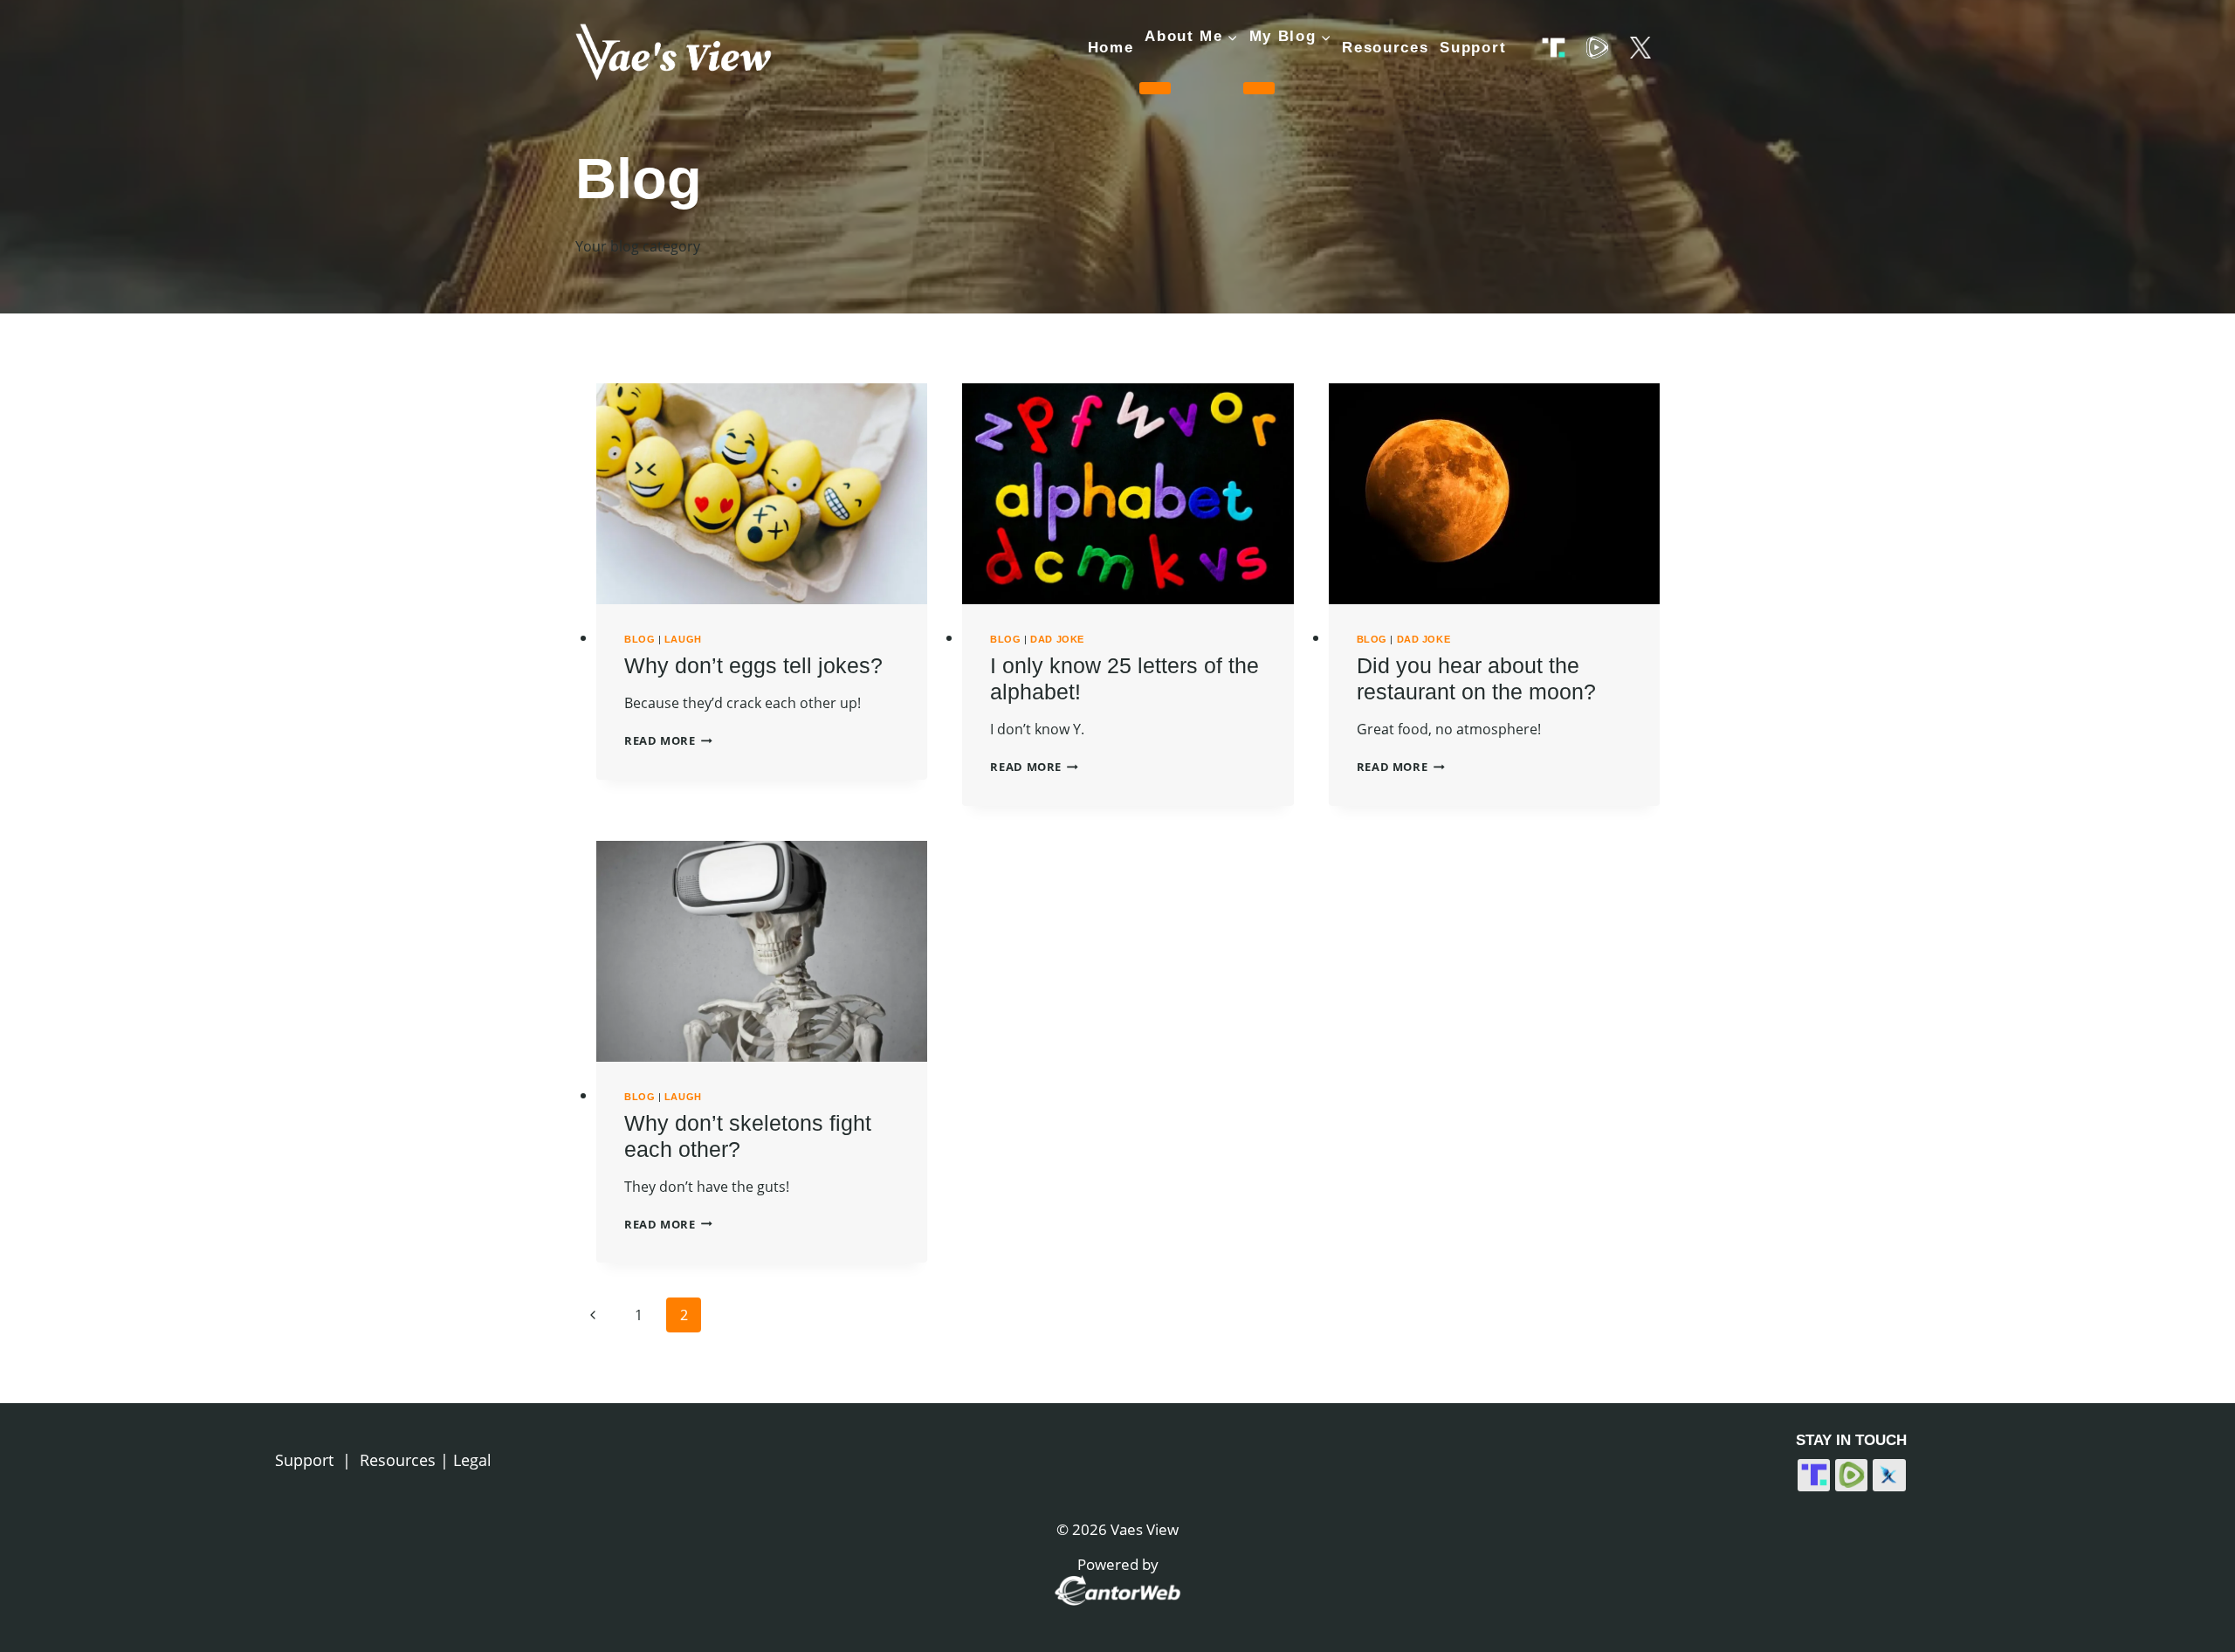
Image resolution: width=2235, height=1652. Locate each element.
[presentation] (762, 494)
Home (1111, 48)
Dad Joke (1057, 639)
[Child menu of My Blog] (1259, 88)
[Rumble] (1596, 48)
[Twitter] (1889, 1476)
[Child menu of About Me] (1155, 88)
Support (1473, 48)
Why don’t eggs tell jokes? (753, 665)
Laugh (683, 639)
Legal (472, 1460)
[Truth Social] (1554, 48)
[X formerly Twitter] (1640, 48)
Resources (1385, 48)
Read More (668, 740)
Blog (640, 639)
